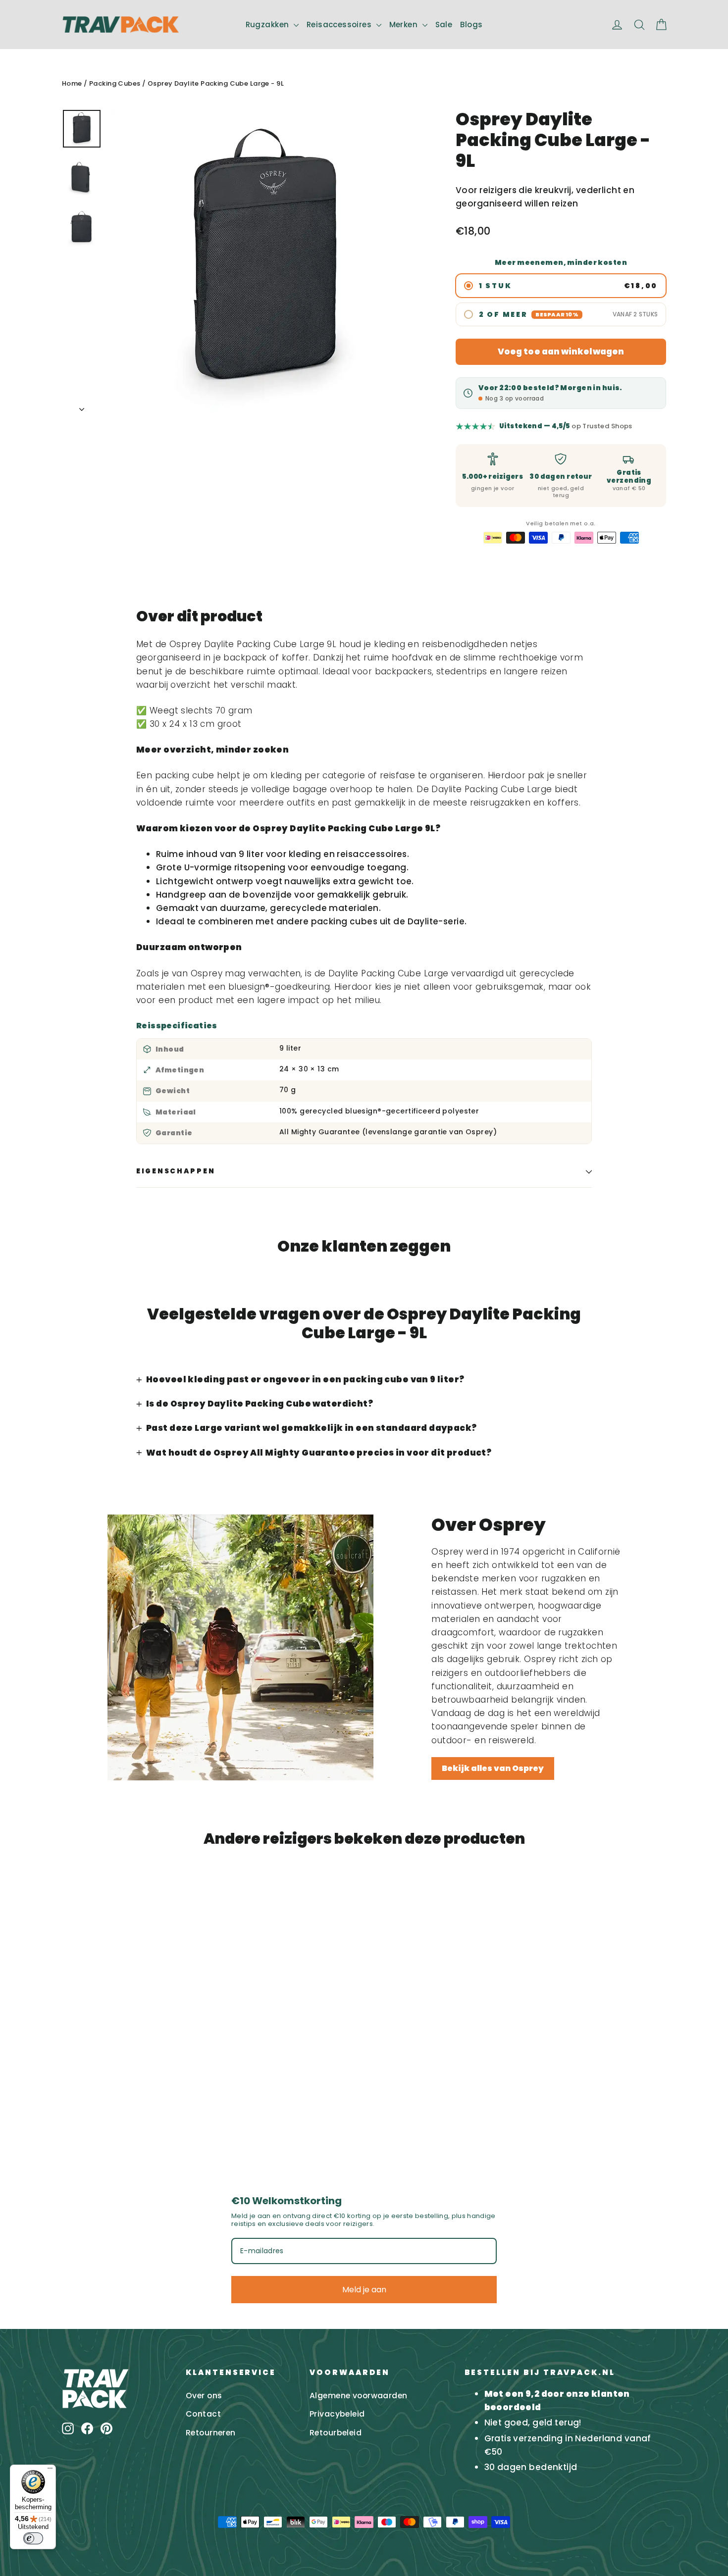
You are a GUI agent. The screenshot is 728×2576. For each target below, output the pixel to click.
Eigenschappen (176, 1171)
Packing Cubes (115, 83)
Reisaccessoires (340, 25)
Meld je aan (364, 2290)
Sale (444, 25)
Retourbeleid (336, 2433)
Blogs (471, 25)
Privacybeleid (337, 2414)
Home (72, 83)
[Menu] (50, 2471)
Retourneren (211, 2433)
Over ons (204, 2396)
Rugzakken (268, 25)
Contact (203, 2414)
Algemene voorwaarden (359, 2396)
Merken (405, 25)
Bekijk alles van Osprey (493, 1768)
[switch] (33, 2538)
